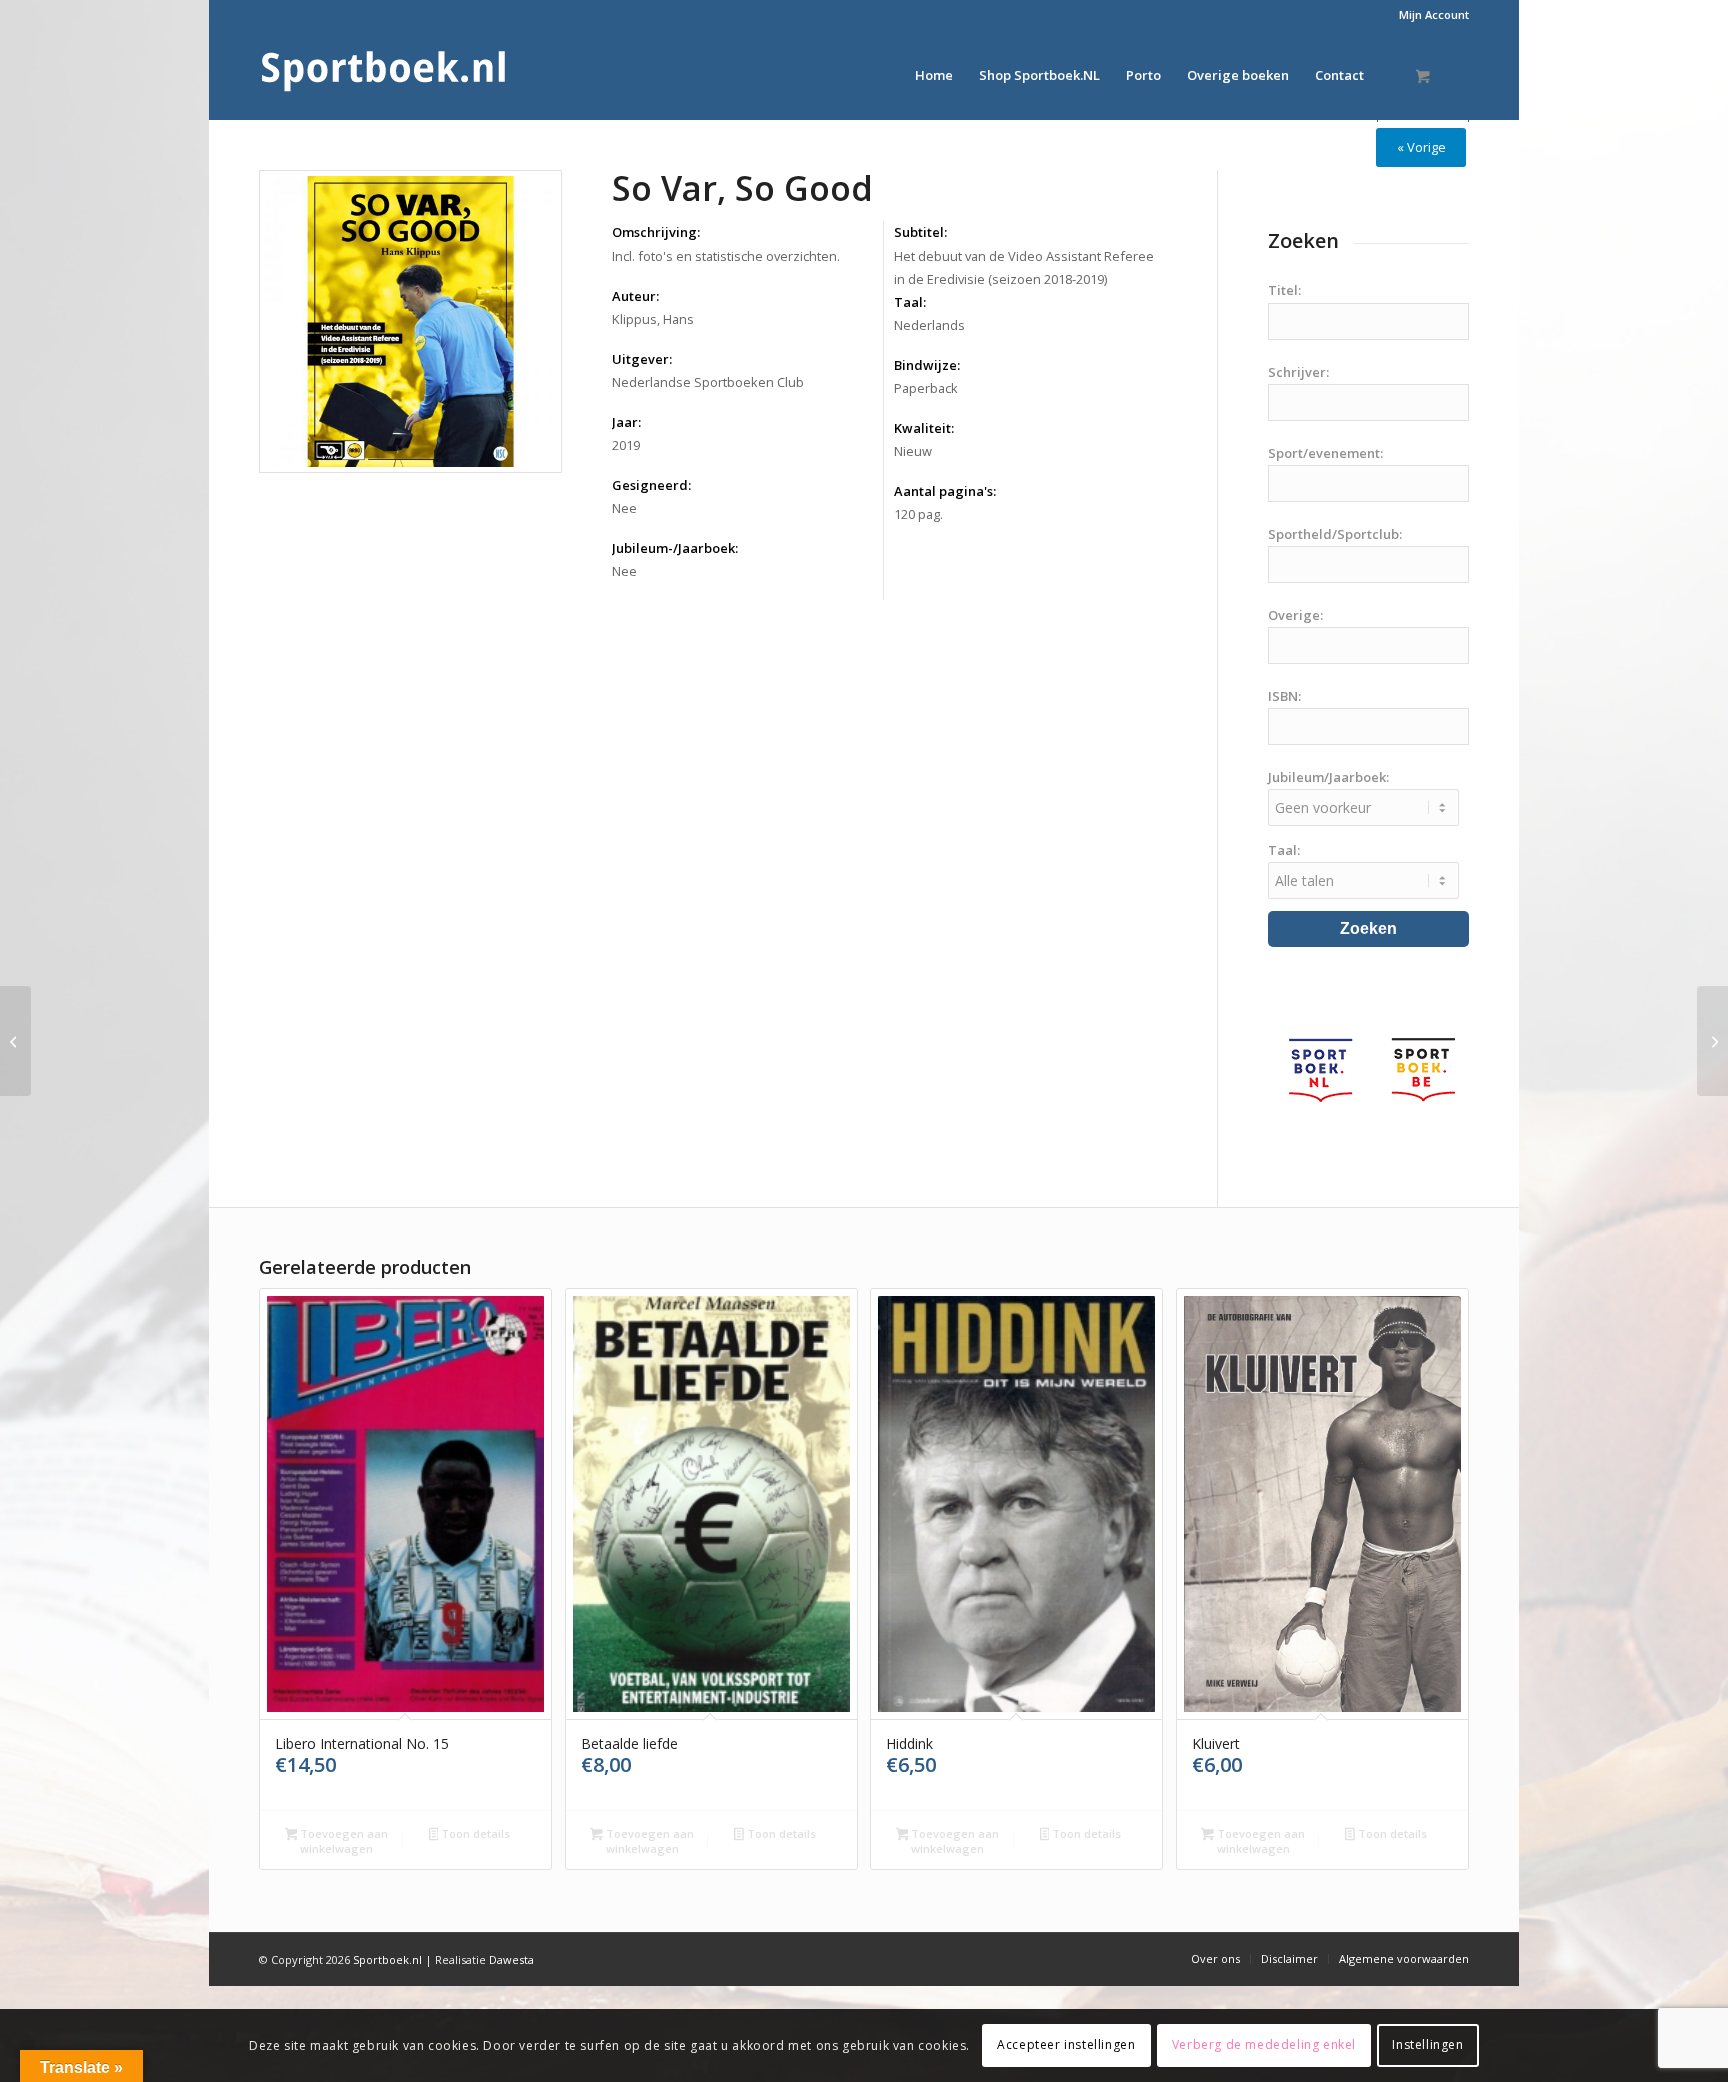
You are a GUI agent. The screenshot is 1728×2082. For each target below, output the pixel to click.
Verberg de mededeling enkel (1264, 2044)
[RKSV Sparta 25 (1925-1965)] (15, 1041)
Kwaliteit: (924, 428)
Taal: (910, 302)
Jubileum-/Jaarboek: (675, 548)
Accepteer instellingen (1066, 2044)
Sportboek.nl (387, 1959)
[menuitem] (1429, 15)
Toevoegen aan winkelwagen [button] (342, 1841)
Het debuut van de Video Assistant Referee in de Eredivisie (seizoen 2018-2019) (1024, 267)
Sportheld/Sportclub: (1335, 534)
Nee (624, 508)
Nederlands (929, 325)
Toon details (474, 1833)
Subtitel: (920, 232)
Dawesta (511, 1959)
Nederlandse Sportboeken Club (708, 382)
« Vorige (1421, 147)
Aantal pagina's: (945, 491)
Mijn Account (1434, 14)
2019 (626, 445)
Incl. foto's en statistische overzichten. (726, 256)
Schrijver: (1298, 372)
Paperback (926, 388)
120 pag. (918, 514)
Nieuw (913, 451)
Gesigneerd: (651, 485)
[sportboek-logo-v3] (384, 75)
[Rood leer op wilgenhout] (1712, 1041)
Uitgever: (642, 359)
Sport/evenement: (1325, 453)
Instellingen (1427, 2044)
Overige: (1295, 615)
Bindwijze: (927, 365)
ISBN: (1284, 696)
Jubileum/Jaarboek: (1328, 777)
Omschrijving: (656, 232)
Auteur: (635, 296)
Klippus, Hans (653, 319)
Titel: (1284, 290)
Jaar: (626, 422)
